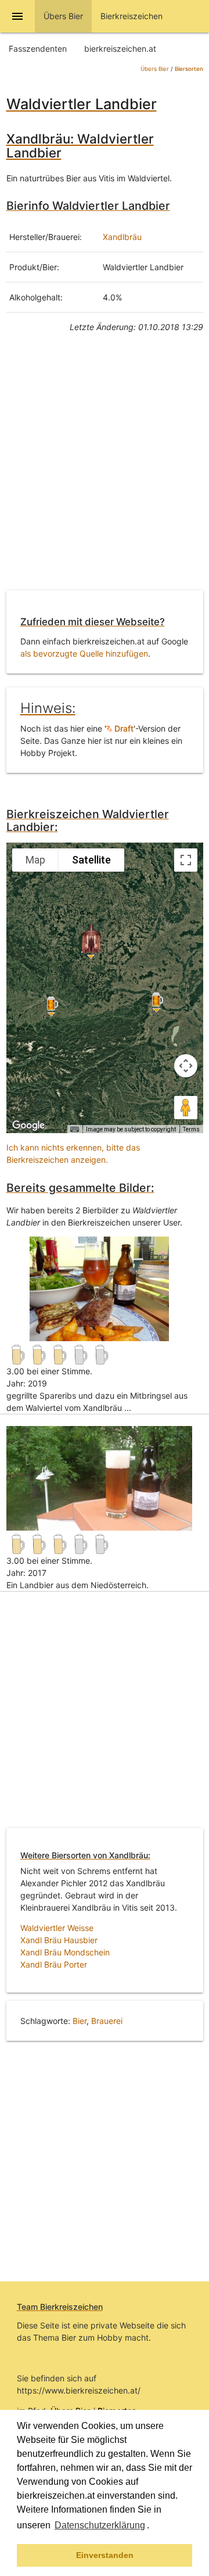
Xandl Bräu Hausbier (59, 1940)
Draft (123, 728)
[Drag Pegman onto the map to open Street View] (186, 1108)
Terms (191, 1129)
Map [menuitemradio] (35, 860)
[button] (153, 2527)
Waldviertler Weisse (57, 1928)
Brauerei (107, 2021)
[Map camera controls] (186, 1066)
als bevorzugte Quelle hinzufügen (84, 653)
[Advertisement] (105, 470)
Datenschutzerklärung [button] (100, 2525)
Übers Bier (155, 69)
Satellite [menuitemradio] (91, 860)
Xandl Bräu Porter (54, 1964)
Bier (80, 2021)
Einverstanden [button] (105, 2555)
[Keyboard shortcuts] (74, 1130)
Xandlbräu (122, 237)
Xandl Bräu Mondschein (65, 1952)
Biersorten (189, 69)
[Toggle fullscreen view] (186, 860)
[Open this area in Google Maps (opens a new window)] (28, 1126)
